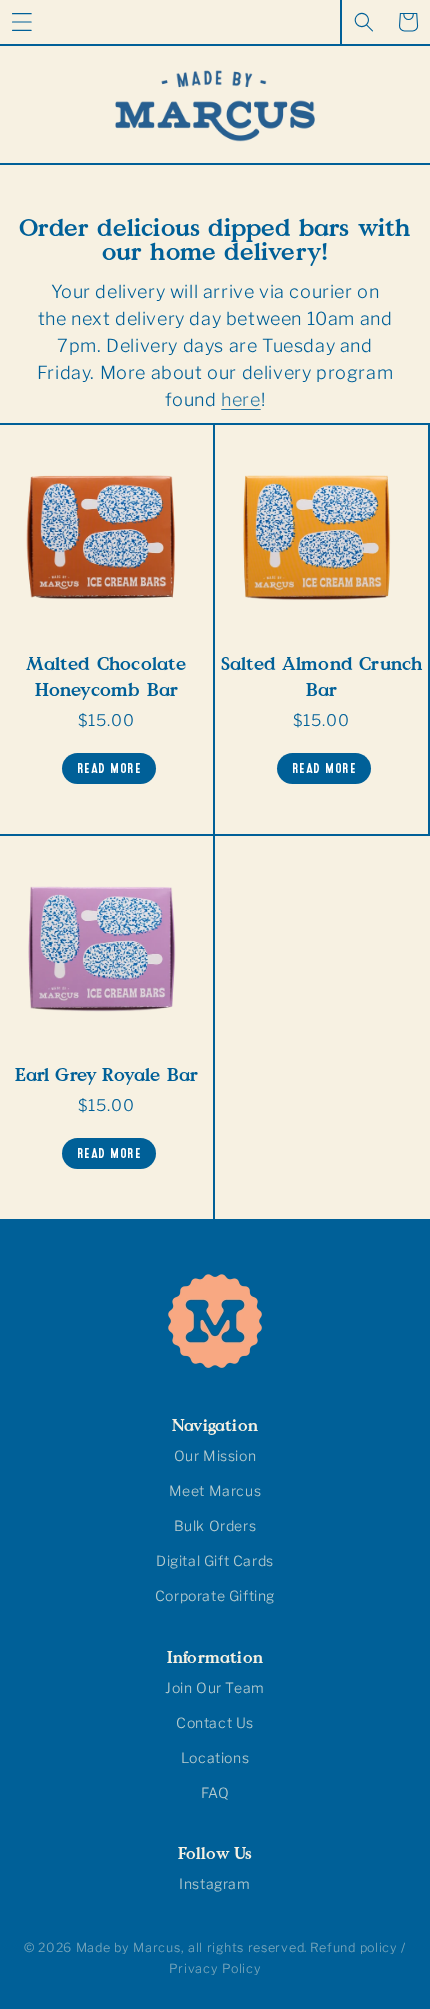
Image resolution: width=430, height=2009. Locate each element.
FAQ (215, 1792)
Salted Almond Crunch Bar (322, 676)
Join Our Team (215, 1687)
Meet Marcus (215, 1490)
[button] (22, 22)
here (240, 399)
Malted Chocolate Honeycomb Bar (106, 676)
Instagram (214, 1883)
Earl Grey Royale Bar (107, 1074)
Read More (109, 765)
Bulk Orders (215, 1525)
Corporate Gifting (215, 1595)
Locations (215, 1757)
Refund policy (354, 1947)
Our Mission (215, 1455)
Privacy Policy (215, 1968)
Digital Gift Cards (215, 1560)
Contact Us (215, 1722)
